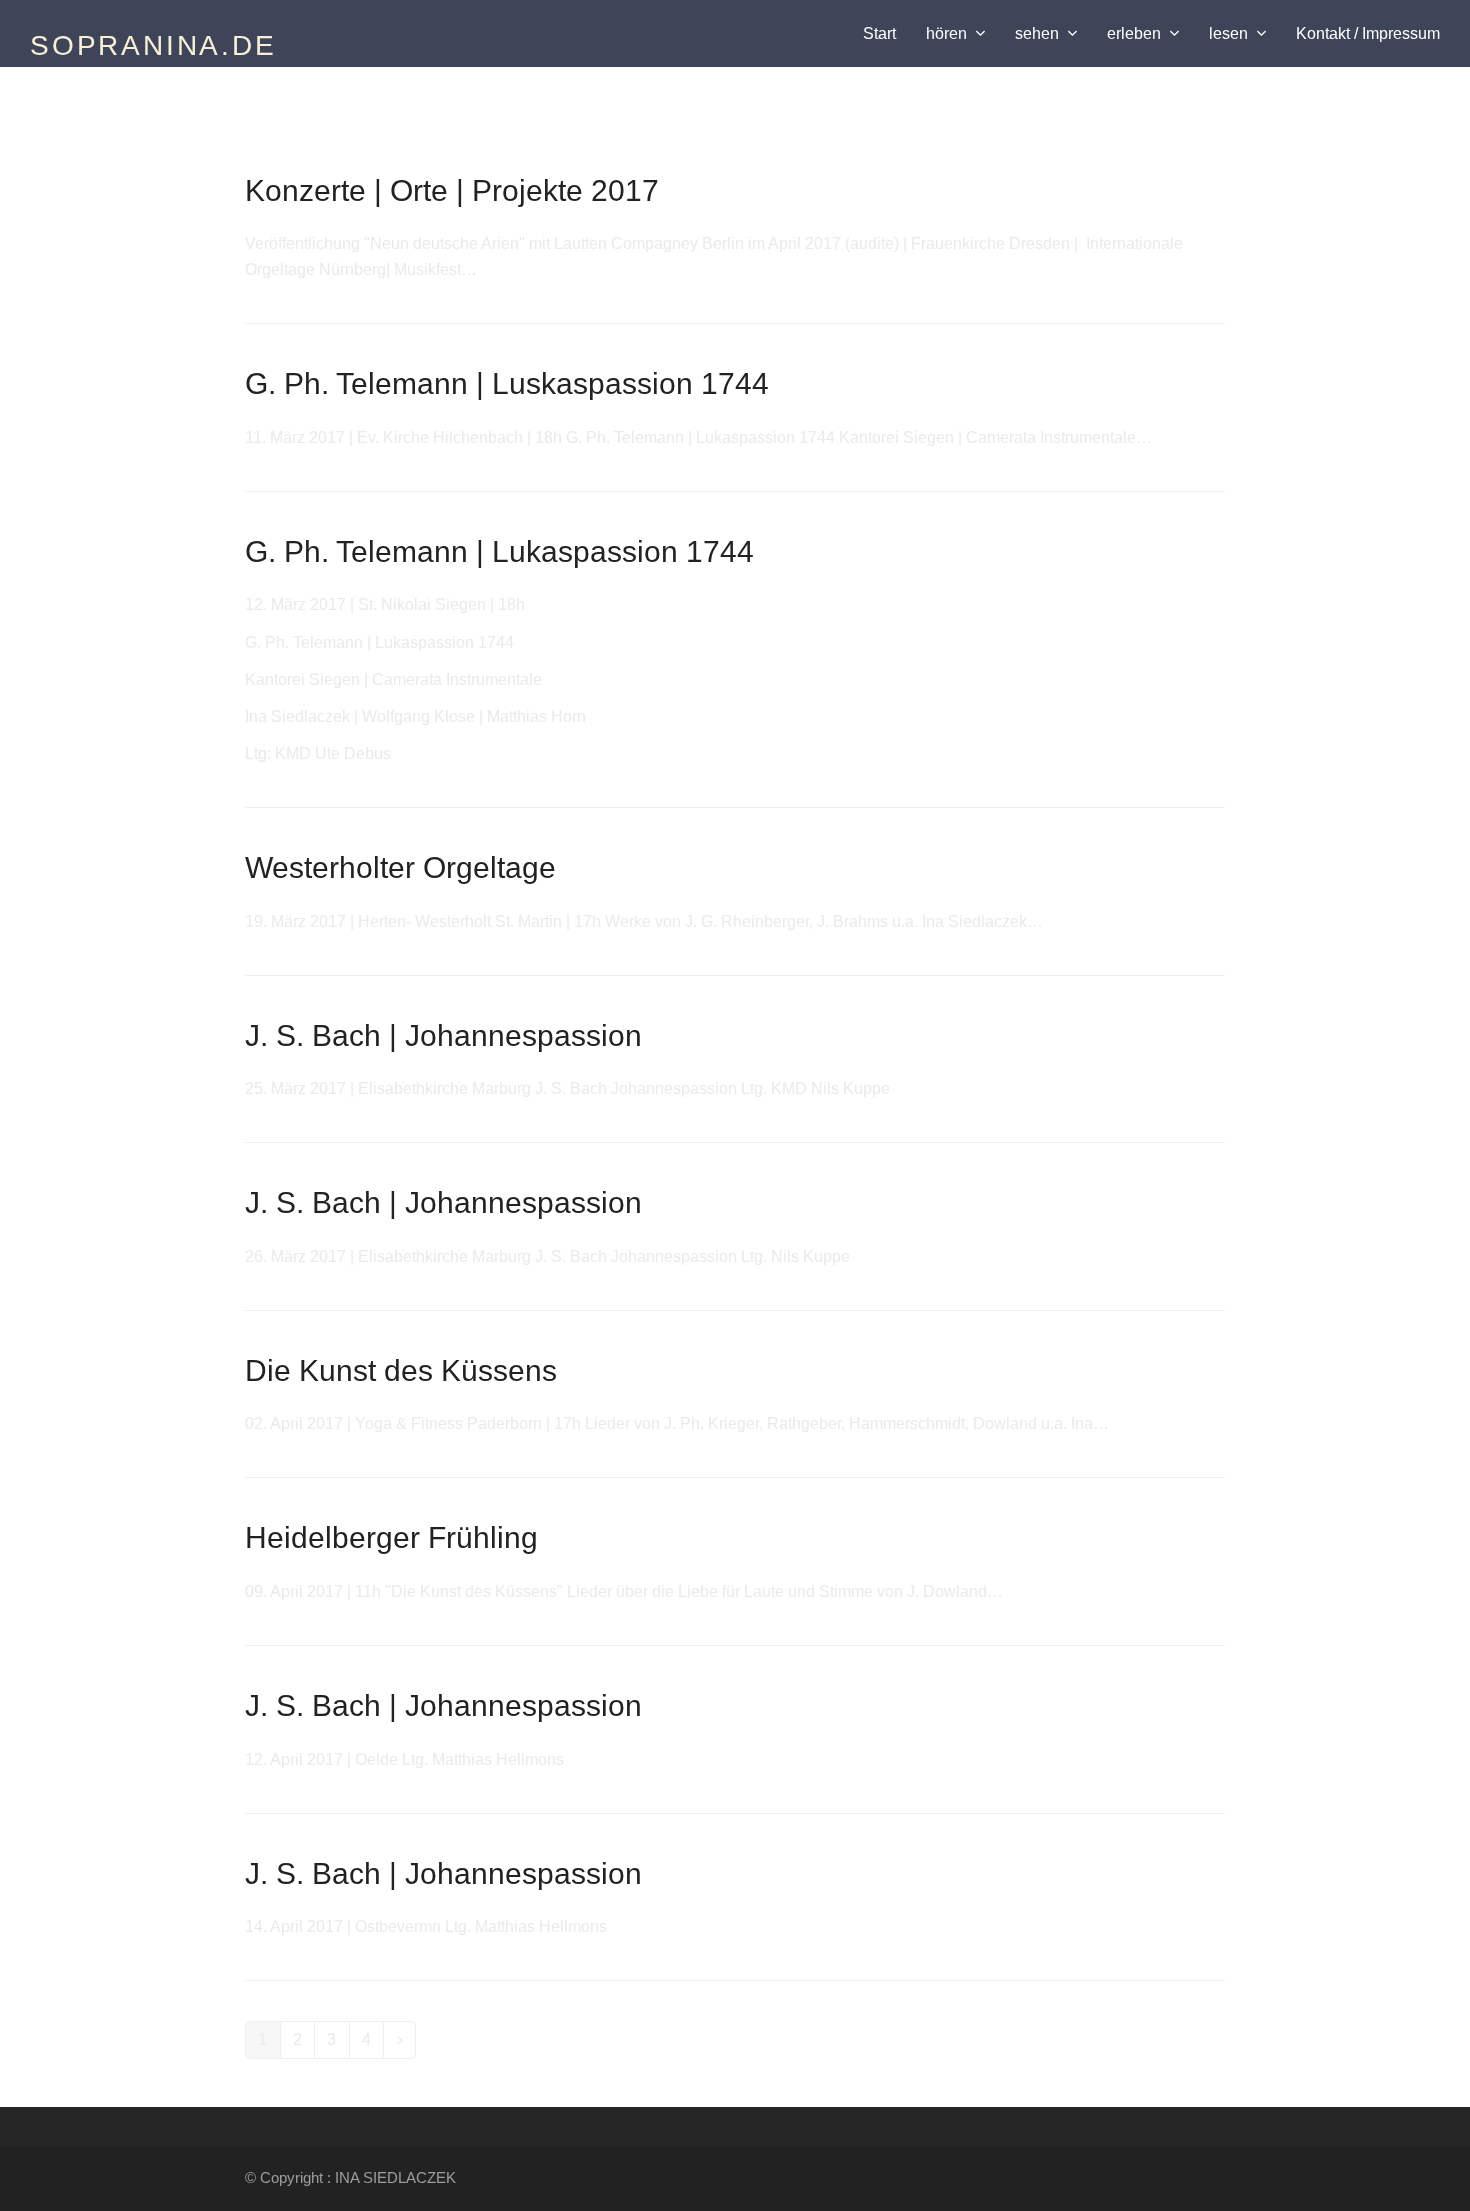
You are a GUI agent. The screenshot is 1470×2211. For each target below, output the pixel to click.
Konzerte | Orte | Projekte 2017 (452, 190)
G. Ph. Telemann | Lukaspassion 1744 (499, 551)
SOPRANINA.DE (153, 45)
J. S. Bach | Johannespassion (443, 1035)
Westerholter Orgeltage (400, 867)
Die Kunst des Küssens (401, 1370)
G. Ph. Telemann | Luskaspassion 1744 (507, 383)
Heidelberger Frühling (391, 1537)
